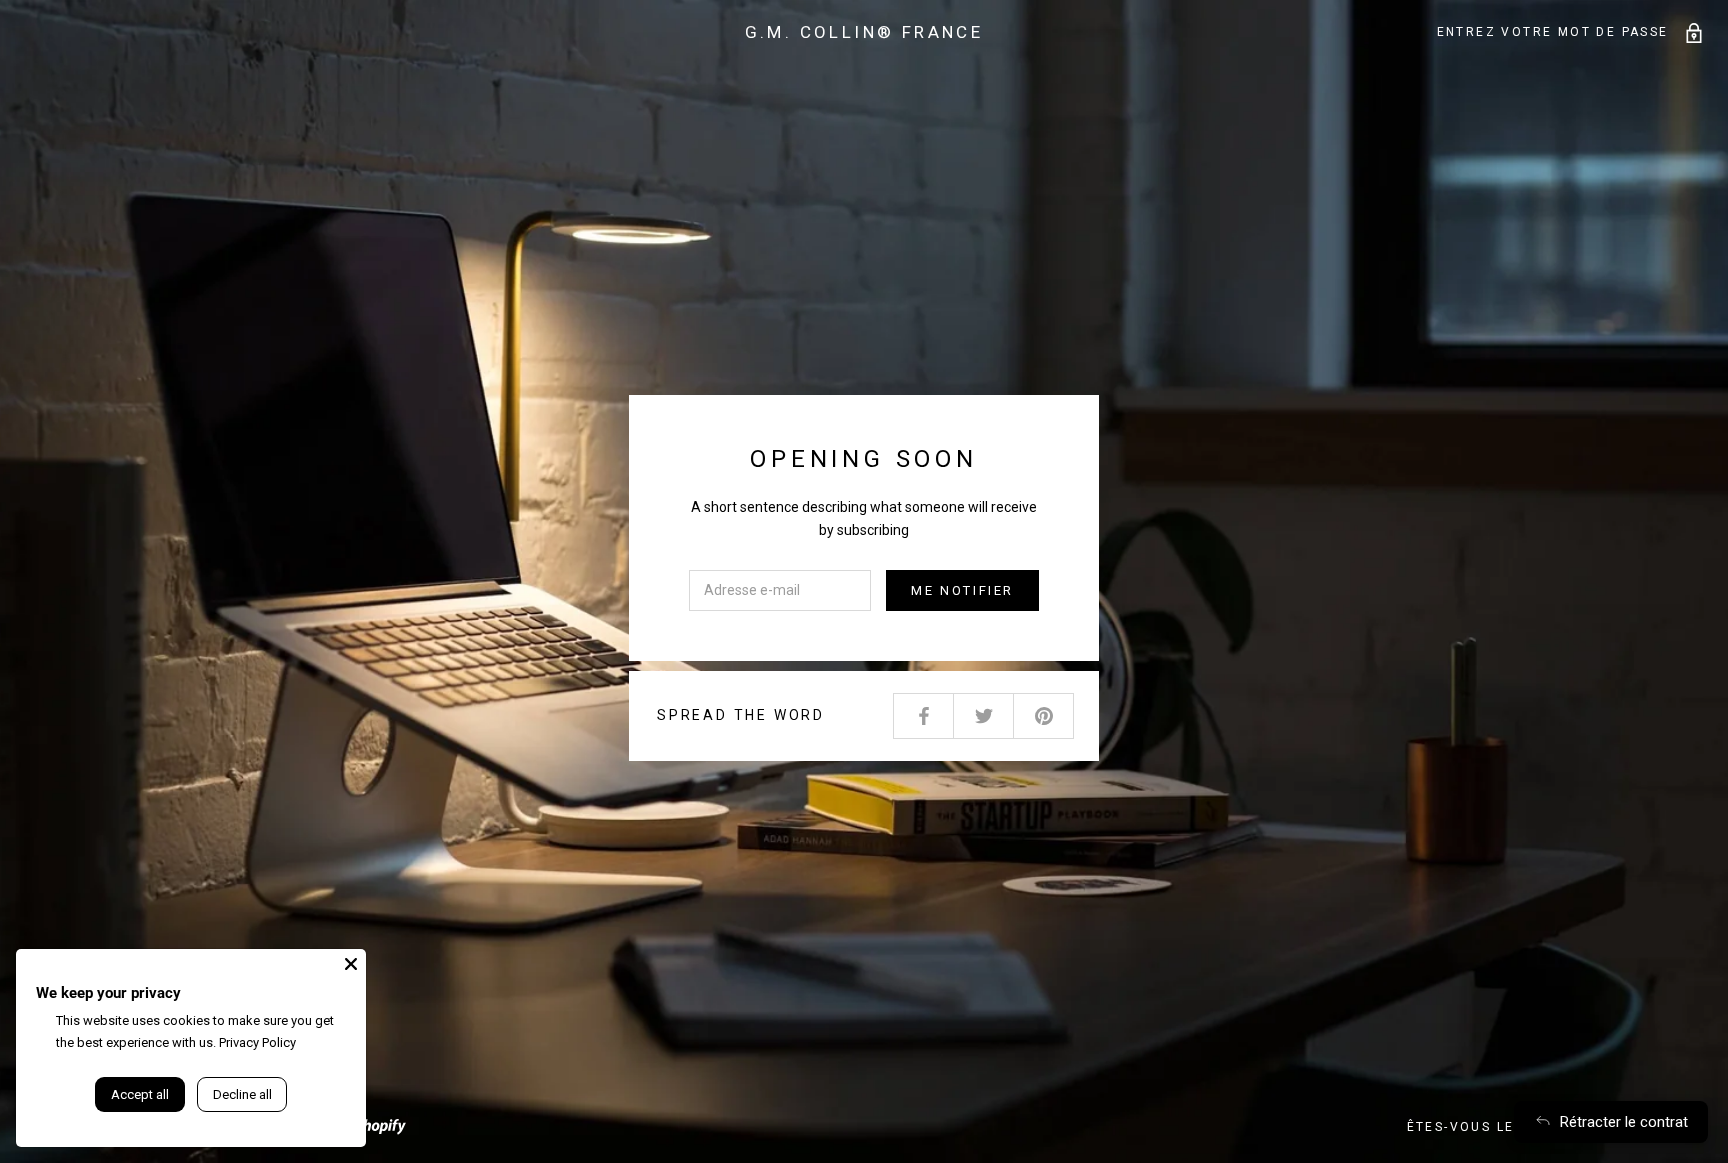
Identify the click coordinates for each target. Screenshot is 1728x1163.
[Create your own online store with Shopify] (370, 1124)
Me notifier (962, 590)
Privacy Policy (257, 1042)
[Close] (351, 964)
